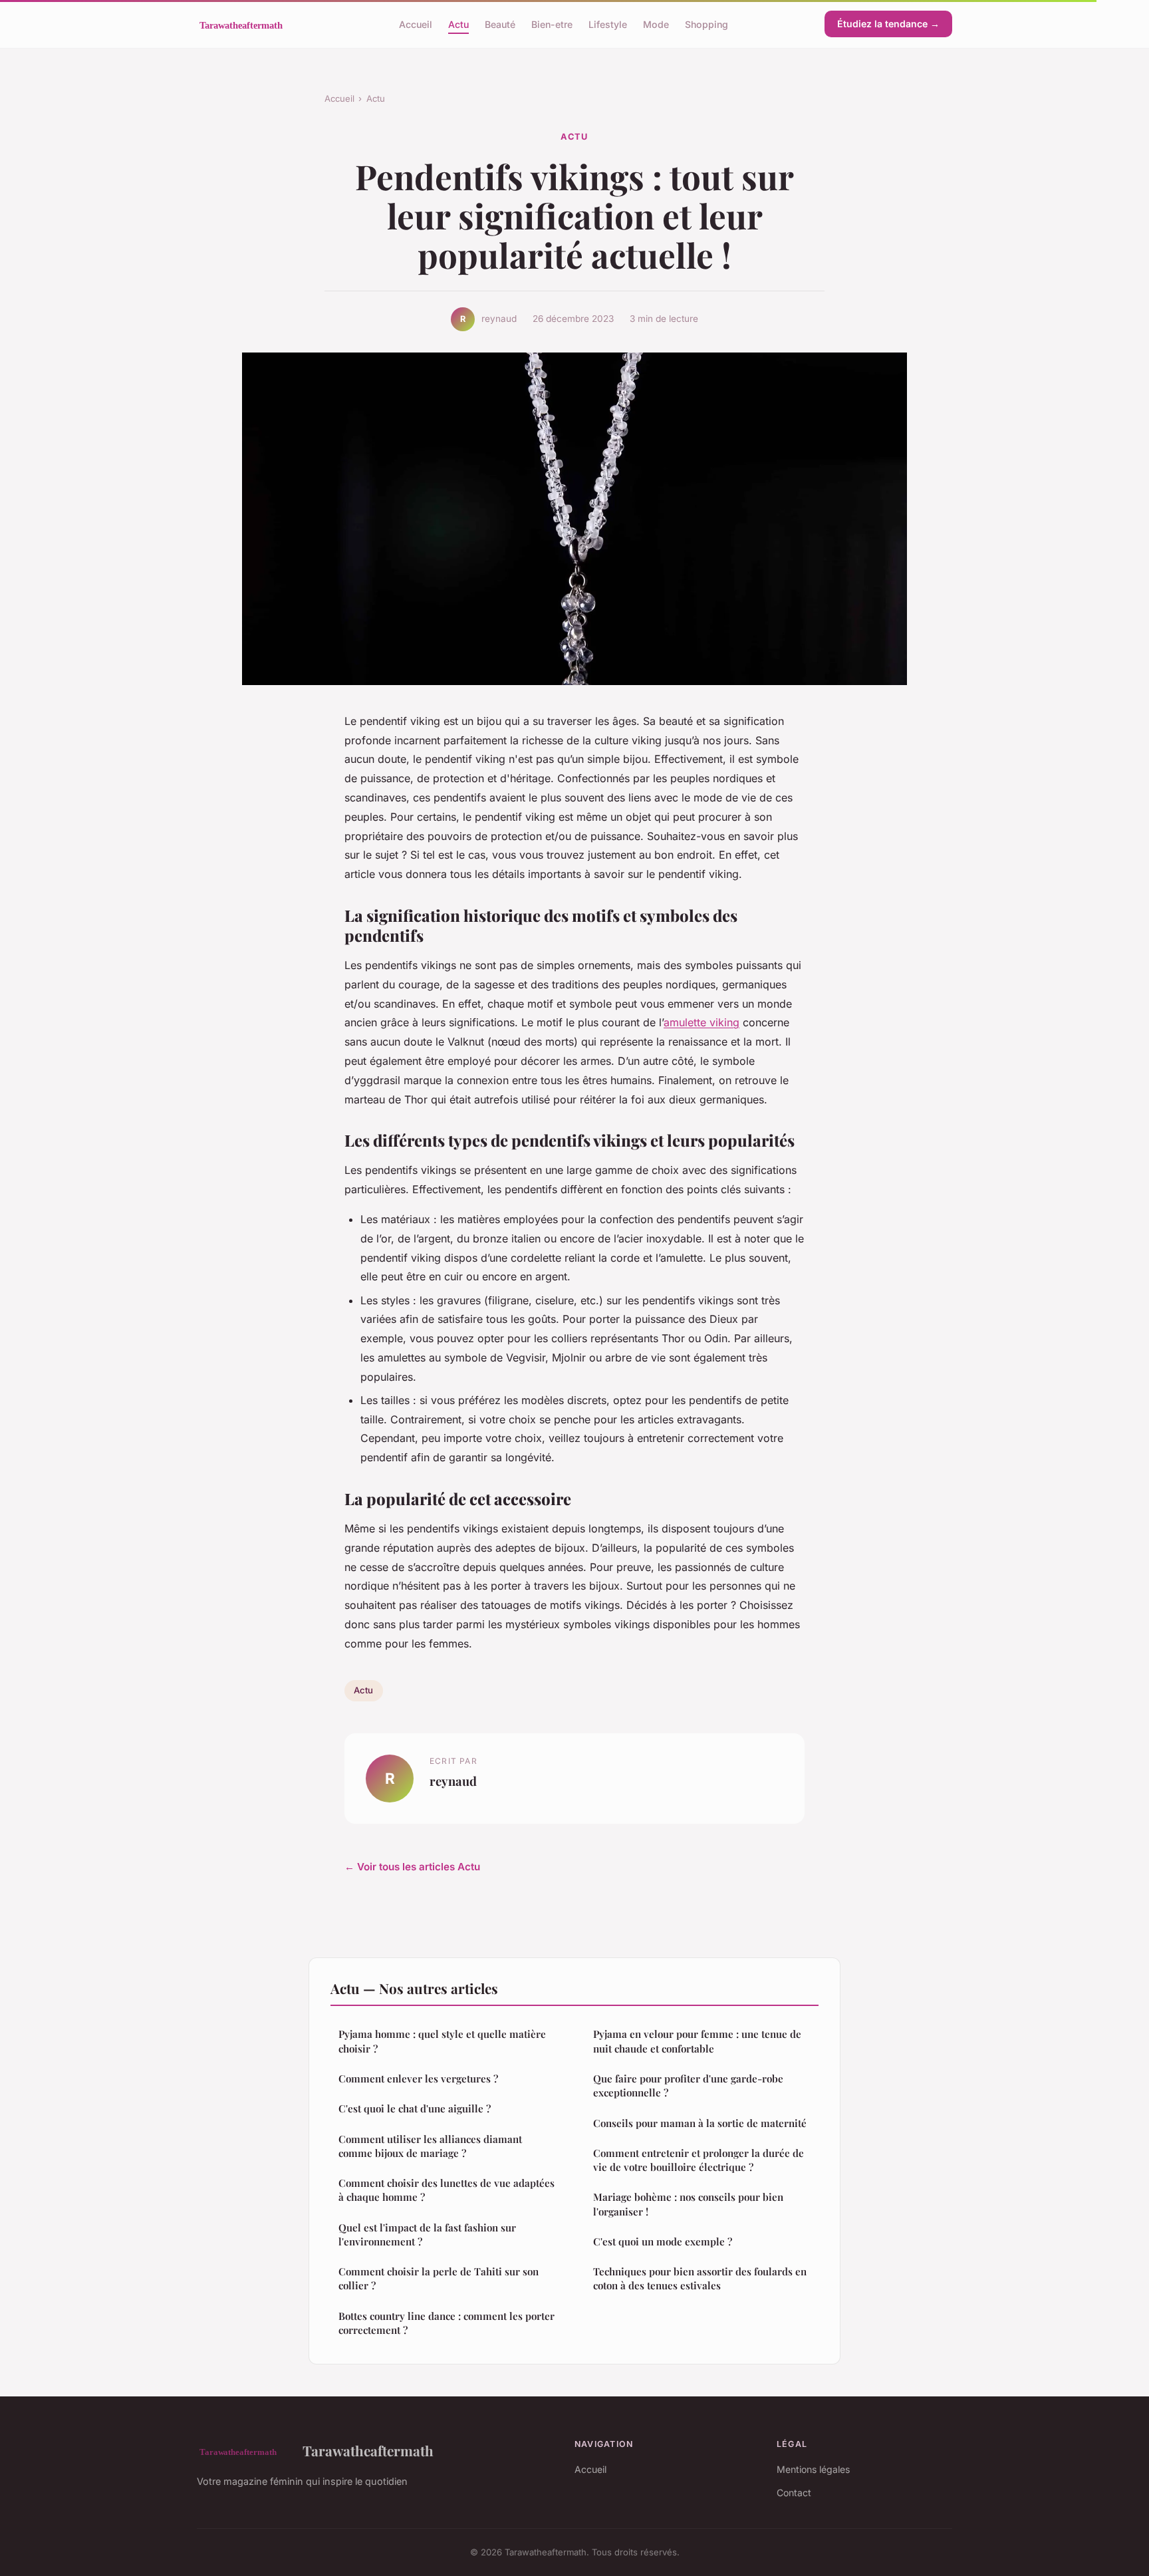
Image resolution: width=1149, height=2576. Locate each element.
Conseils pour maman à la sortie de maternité (700, 2123)
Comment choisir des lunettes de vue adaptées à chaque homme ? (447, 2190)
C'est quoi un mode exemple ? (663, 2241)
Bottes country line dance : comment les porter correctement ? (447, 2323)
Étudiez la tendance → (888, 24)
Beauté (500, 24)
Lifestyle (608, 24)
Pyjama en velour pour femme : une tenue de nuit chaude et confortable (697, 2041)
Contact (794, 2493)
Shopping (706, 24)
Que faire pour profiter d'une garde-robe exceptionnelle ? (688, 2085)
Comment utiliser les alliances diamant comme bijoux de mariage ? (430, 2146)
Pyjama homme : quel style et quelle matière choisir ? (442, 2041)
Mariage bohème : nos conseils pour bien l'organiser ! (688, 2204)
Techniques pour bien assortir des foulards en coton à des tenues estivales (700, 2278)
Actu (458, 24)
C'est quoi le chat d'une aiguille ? (415, 2108)
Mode (656, 24)
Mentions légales (813, 2469)
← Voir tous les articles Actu (412, 1867)
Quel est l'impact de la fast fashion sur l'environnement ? (427, 2234)
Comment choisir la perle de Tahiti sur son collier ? (439, 2278)
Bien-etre (552, 24)
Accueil (416, 24)
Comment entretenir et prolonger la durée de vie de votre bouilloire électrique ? (699, 2160)
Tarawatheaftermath (368, 2450)
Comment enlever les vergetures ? (418, 2078)
